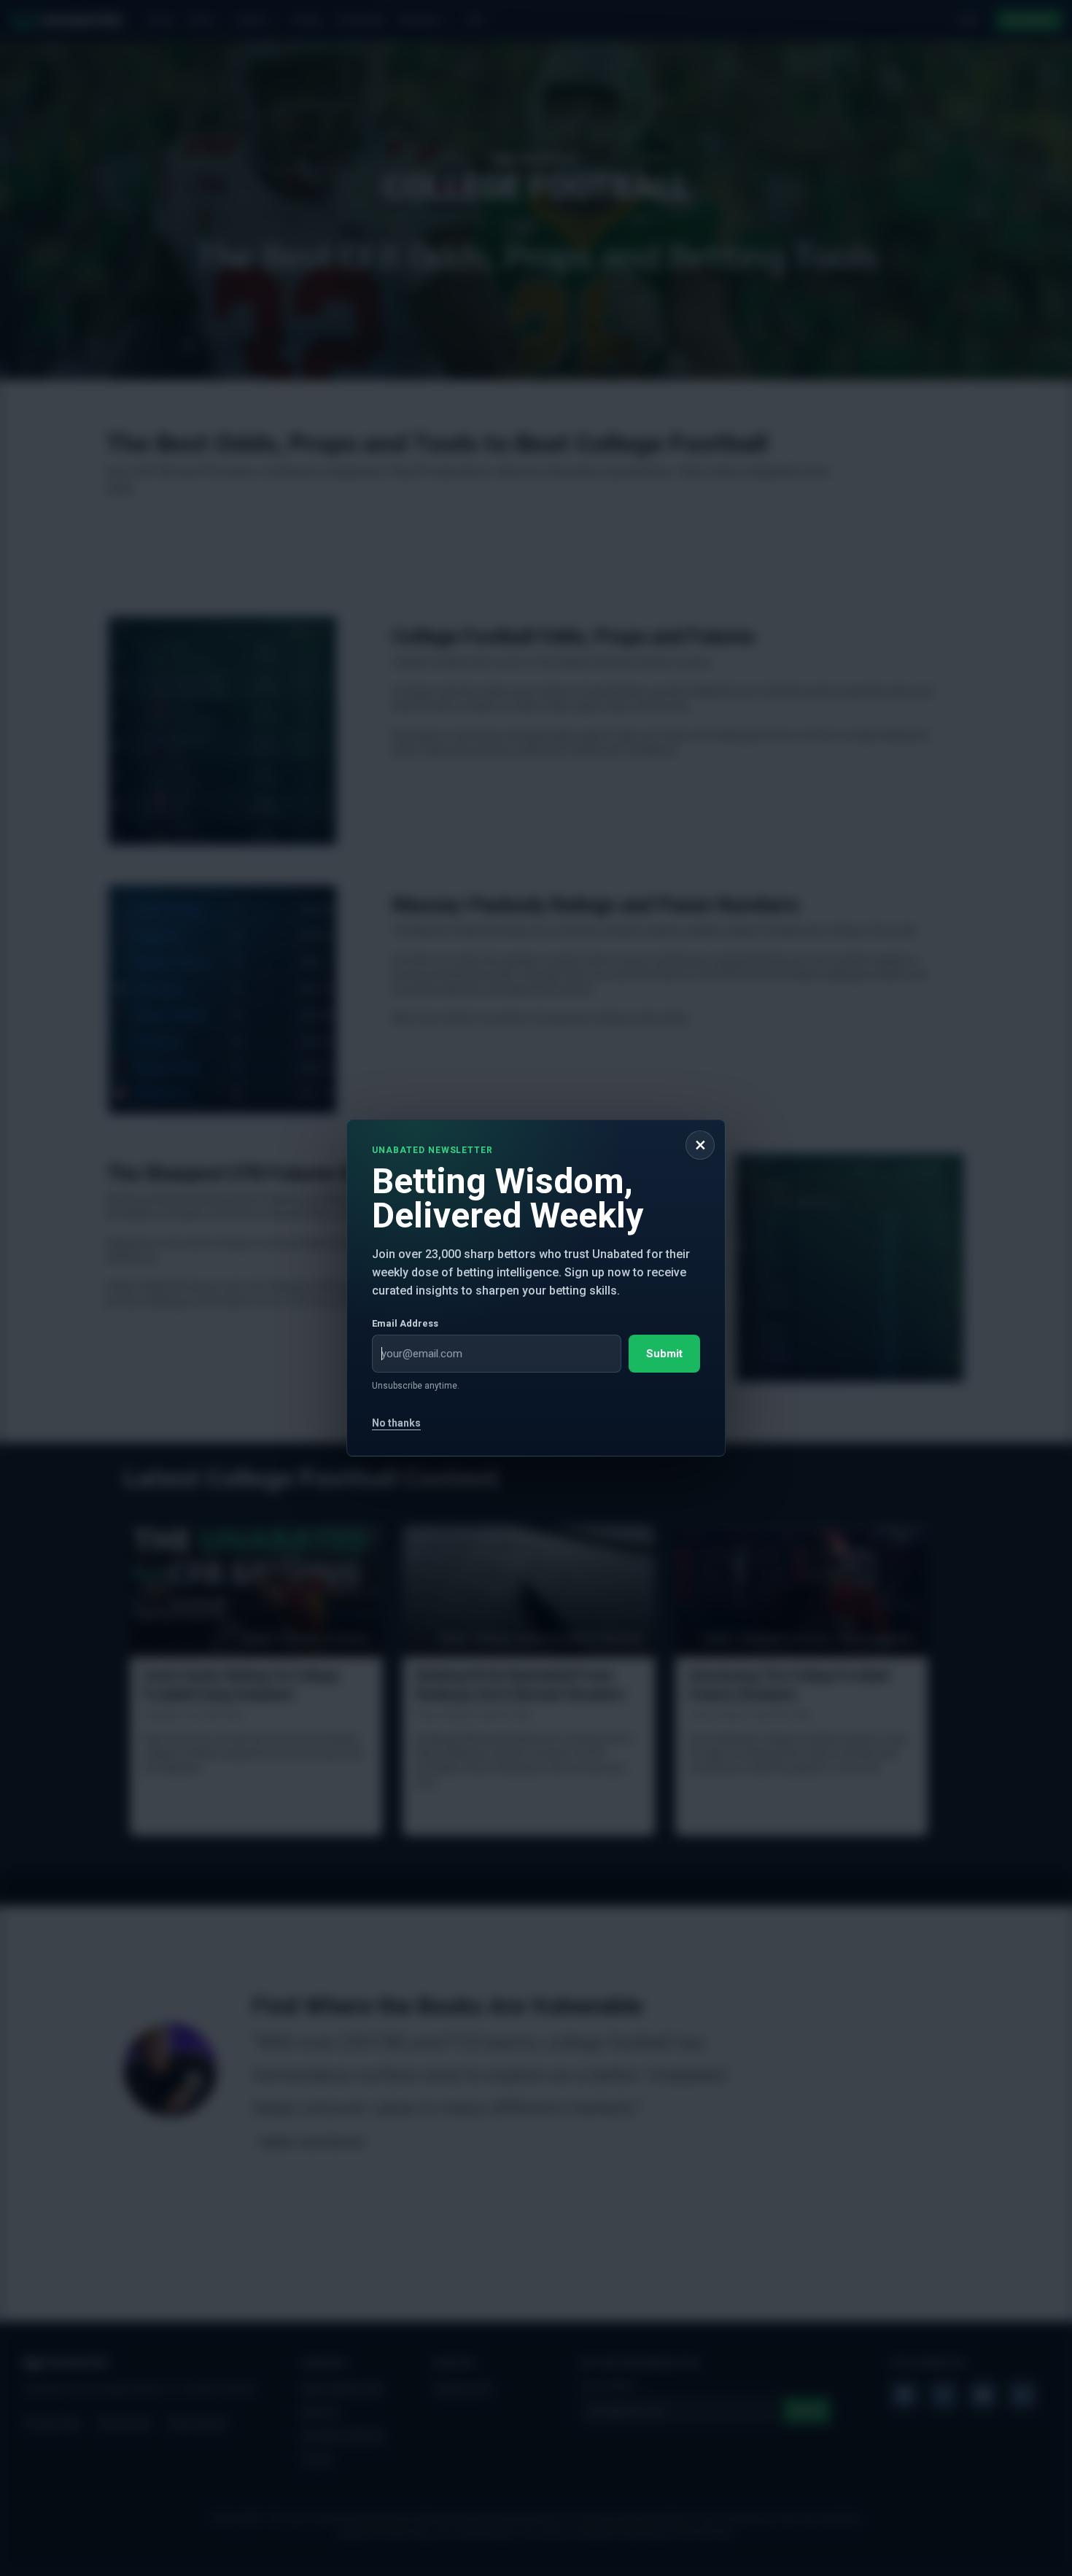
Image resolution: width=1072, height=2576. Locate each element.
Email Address (405, 1323)
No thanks (396, 1423)
